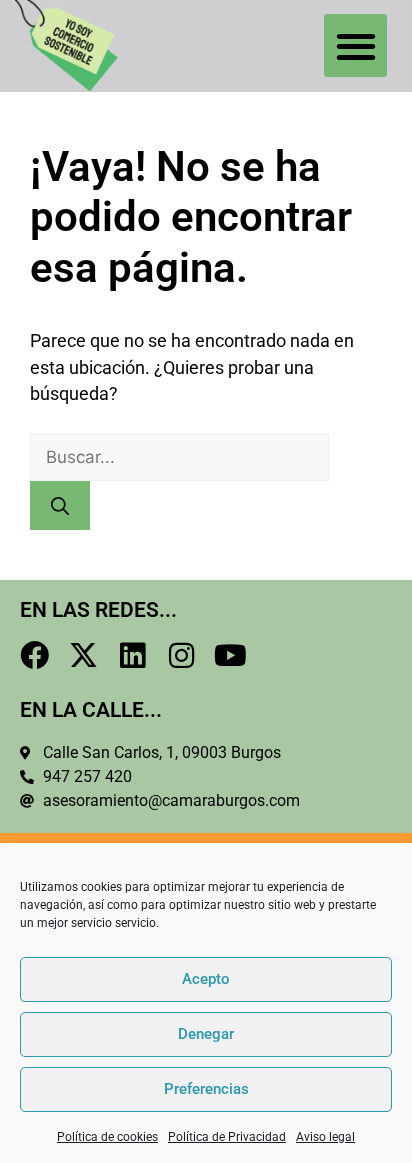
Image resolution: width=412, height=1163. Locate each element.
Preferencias (206, 1089)
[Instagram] (181, 655)
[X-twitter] (83, 655)
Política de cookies (107, 1137)
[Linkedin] (132, 655)
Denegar (206, 1034)
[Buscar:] (179, 457)
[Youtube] (230, 655)
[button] (355, 45)
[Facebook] (34, 655)
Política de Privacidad (227, 1137)
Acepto (206, 979)
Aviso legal (325, 1137)
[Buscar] (60, 505)
